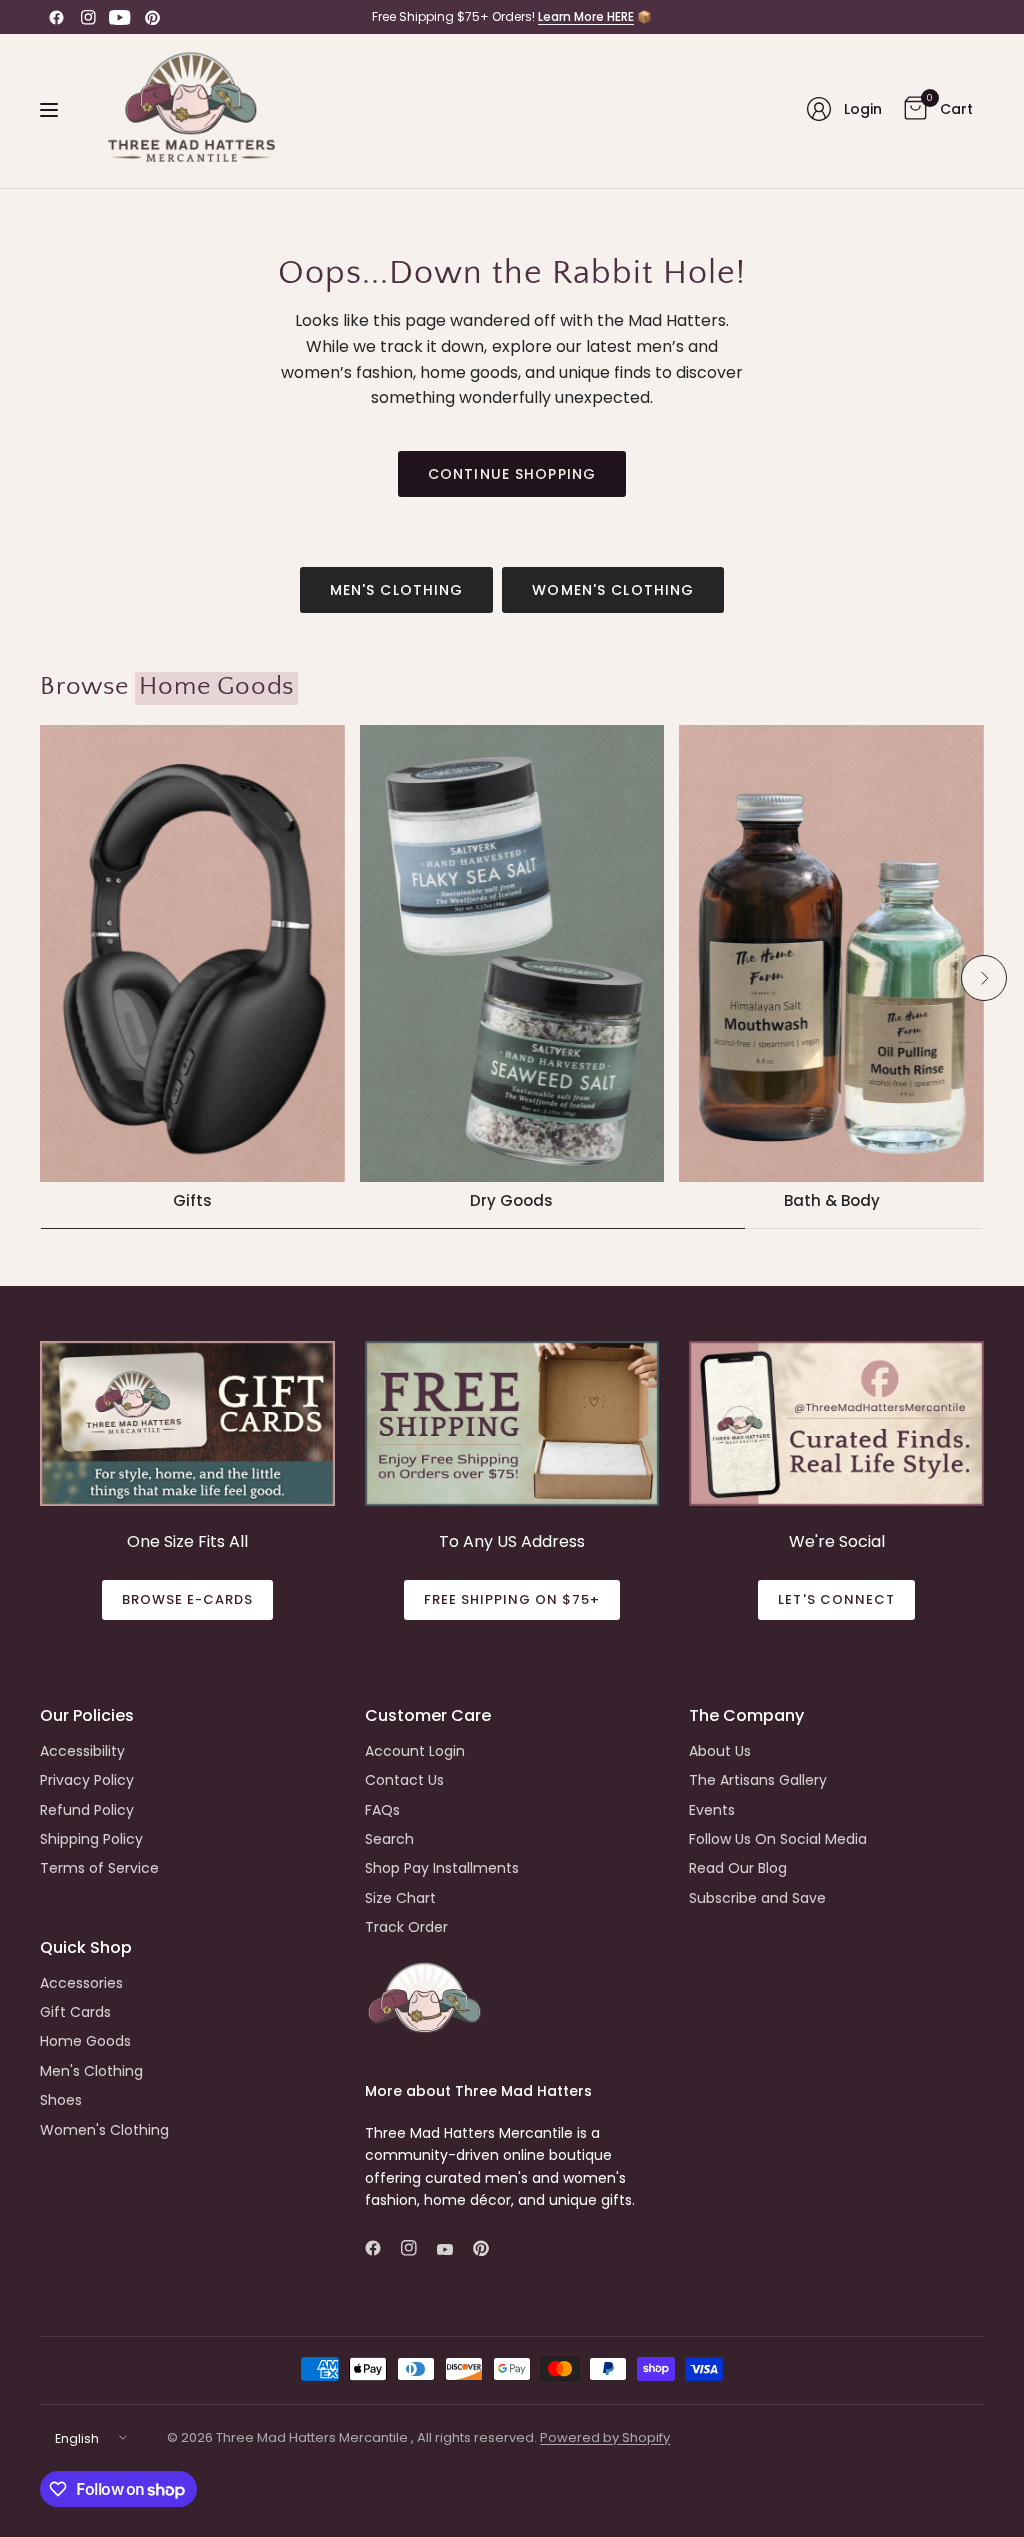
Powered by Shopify (605, 2437)
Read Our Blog (738, 1868)
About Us (720, 1751)
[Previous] (40, 978)
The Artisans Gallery (758, 1780)
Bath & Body (832, 1201)
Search (389, 1839)
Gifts (192, 1201)
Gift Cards (75, 2012)
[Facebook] (56, 17)
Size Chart (400, 1898)
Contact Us (404, 1780)
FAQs (382, 1810)
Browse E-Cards (188, 1599)
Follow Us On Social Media (778, 1839)
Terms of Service (99, 1868)
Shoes (61, 2100)
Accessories (81, 1983)
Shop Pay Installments (442, 1868)
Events (712, 1810)
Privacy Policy (87, 1780)
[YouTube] (120, 17)
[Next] (984, 978)
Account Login (415, 1751)
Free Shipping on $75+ (512, 1599)
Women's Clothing (613, 590)
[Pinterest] (152, 17)
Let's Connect (836, 1599)
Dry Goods (511, 1201)
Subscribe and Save (757, 1898)
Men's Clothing (397, 590)
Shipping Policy (91, 1839)
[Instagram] (88, 17)
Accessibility (82, 1751)
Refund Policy (87, 1810)
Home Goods (85, 2041)
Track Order (406, 1927)
